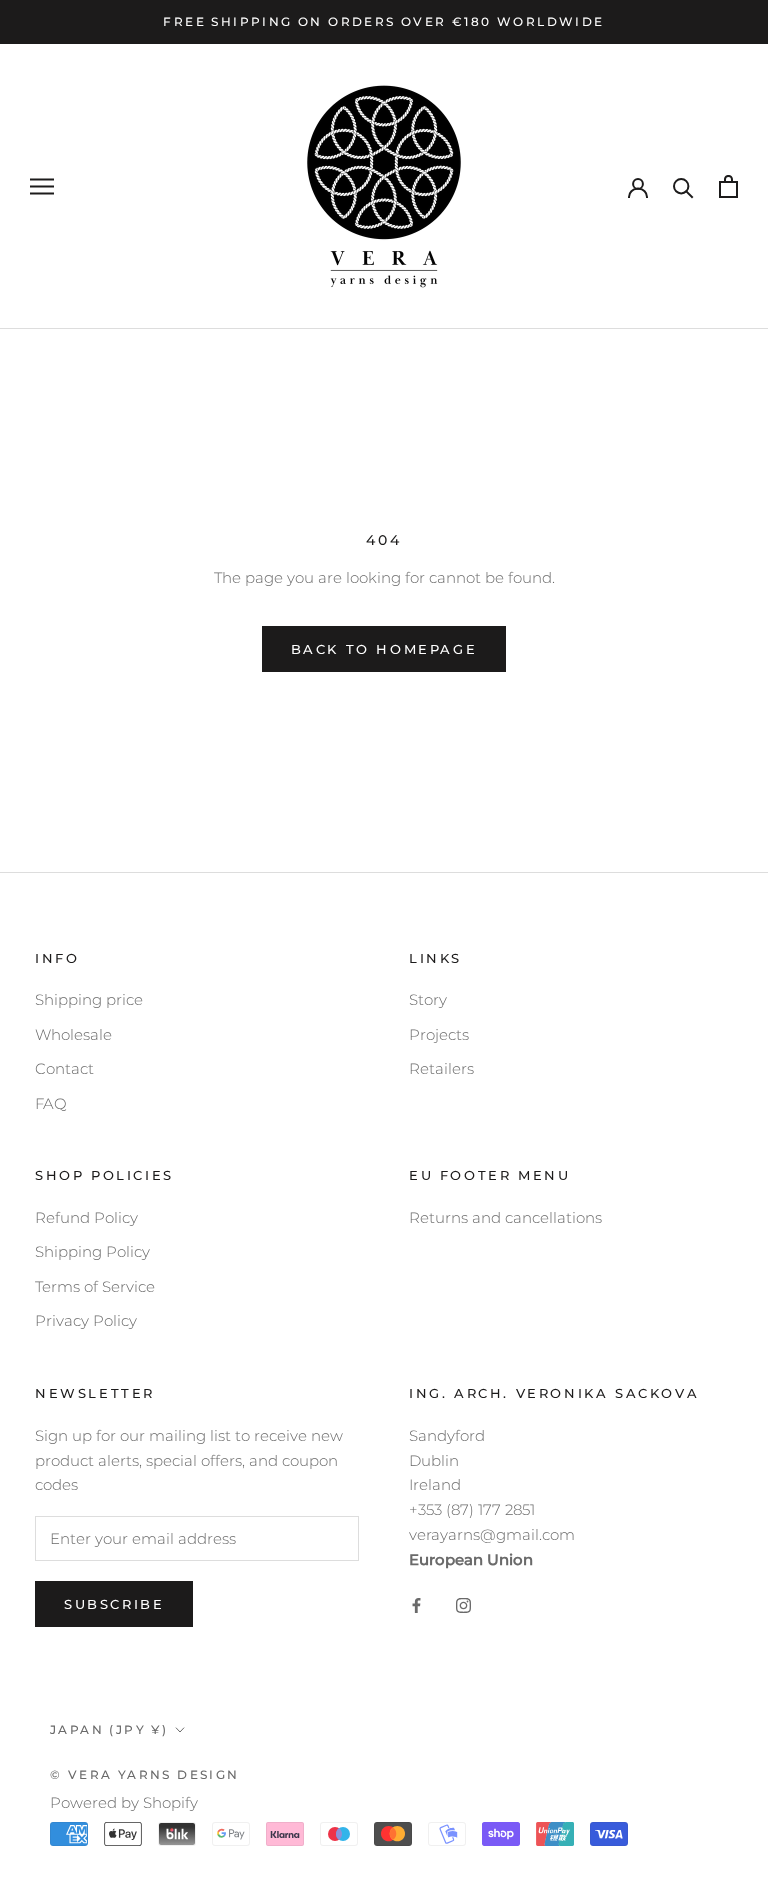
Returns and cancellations (505, 1217)
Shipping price (89, 999)
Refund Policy (86, 1217)
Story (428, 999)
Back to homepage (384, 649)
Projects (439, 1034)
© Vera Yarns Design (145, 1774)
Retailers (441, 1068)
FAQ (51, 1103)
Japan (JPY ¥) (109, 1729)
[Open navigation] (42, 187)
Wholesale (73, 1034)
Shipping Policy (92, 1251)
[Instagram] (463, 1604)
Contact (64, 1068)
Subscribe (114, 1604)
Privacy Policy (86, 1320)
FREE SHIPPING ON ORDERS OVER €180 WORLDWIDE (383, 21)
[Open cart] (728, 186)
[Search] (683, 186)
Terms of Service (95, 1286)
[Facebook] (416, 1604)
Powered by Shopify (124, 1802)
